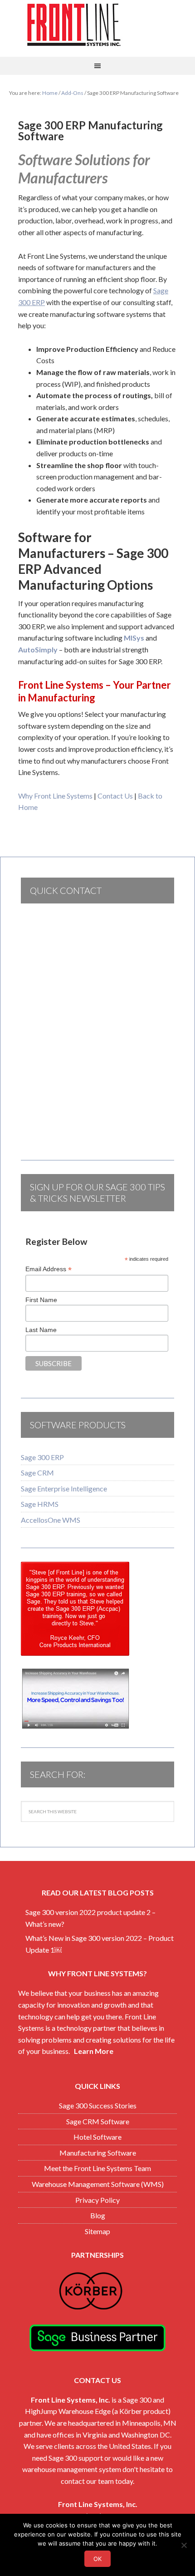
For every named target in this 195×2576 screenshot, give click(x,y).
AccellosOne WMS (51, 1520)
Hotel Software (97, 2137)
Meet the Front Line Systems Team (97, 2168)
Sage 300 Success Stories (98, 2105)
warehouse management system (72, 2469)
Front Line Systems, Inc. (71, 2400)
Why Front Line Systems (55, 796)
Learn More (94, 2051)
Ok (97, 2559)
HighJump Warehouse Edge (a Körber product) (98, 2411)
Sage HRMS (40, 1504)
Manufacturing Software (98, 2153)
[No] (184, 2545)
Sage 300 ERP (42, 1457)
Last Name (41, 1330)
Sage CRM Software (98, 2121)
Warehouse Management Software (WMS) (98, 2184)
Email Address (49, 1269)
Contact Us (115, 796)
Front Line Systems (97, 25)
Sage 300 (137, 2400)
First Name (41, 1300)
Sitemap (97, 2231)
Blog (98, 2215)
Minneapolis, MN (149, 2423)
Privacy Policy (97, 2200)
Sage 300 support (76, 2458)
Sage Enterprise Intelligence (64, 1488)
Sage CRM (37, 1473)
